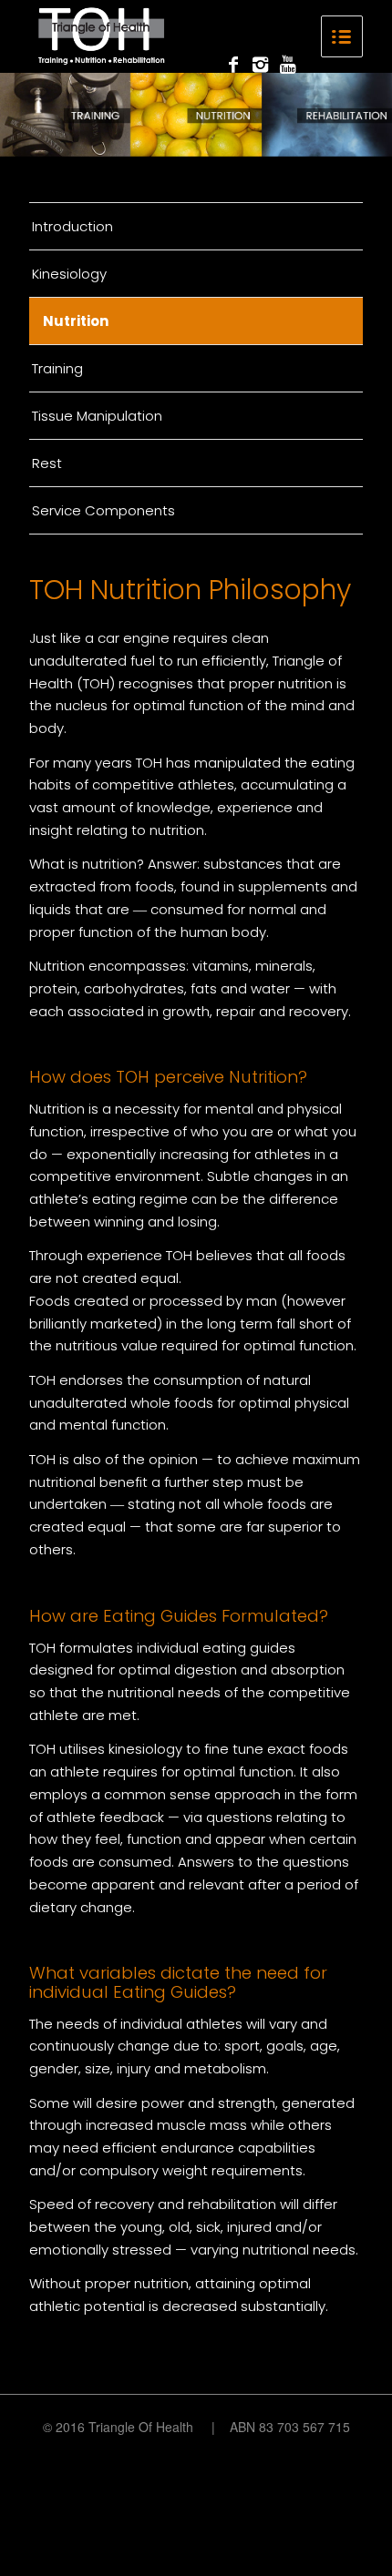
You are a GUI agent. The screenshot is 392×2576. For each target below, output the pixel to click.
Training (57, 368)
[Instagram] (261, 65)
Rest (47, 463)
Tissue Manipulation (97, 416)
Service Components (103, 510)
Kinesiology (69, 274)
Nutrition (76, 321)
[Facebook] (233, 65)
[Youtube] (288, 65)
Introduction (72, 226)
